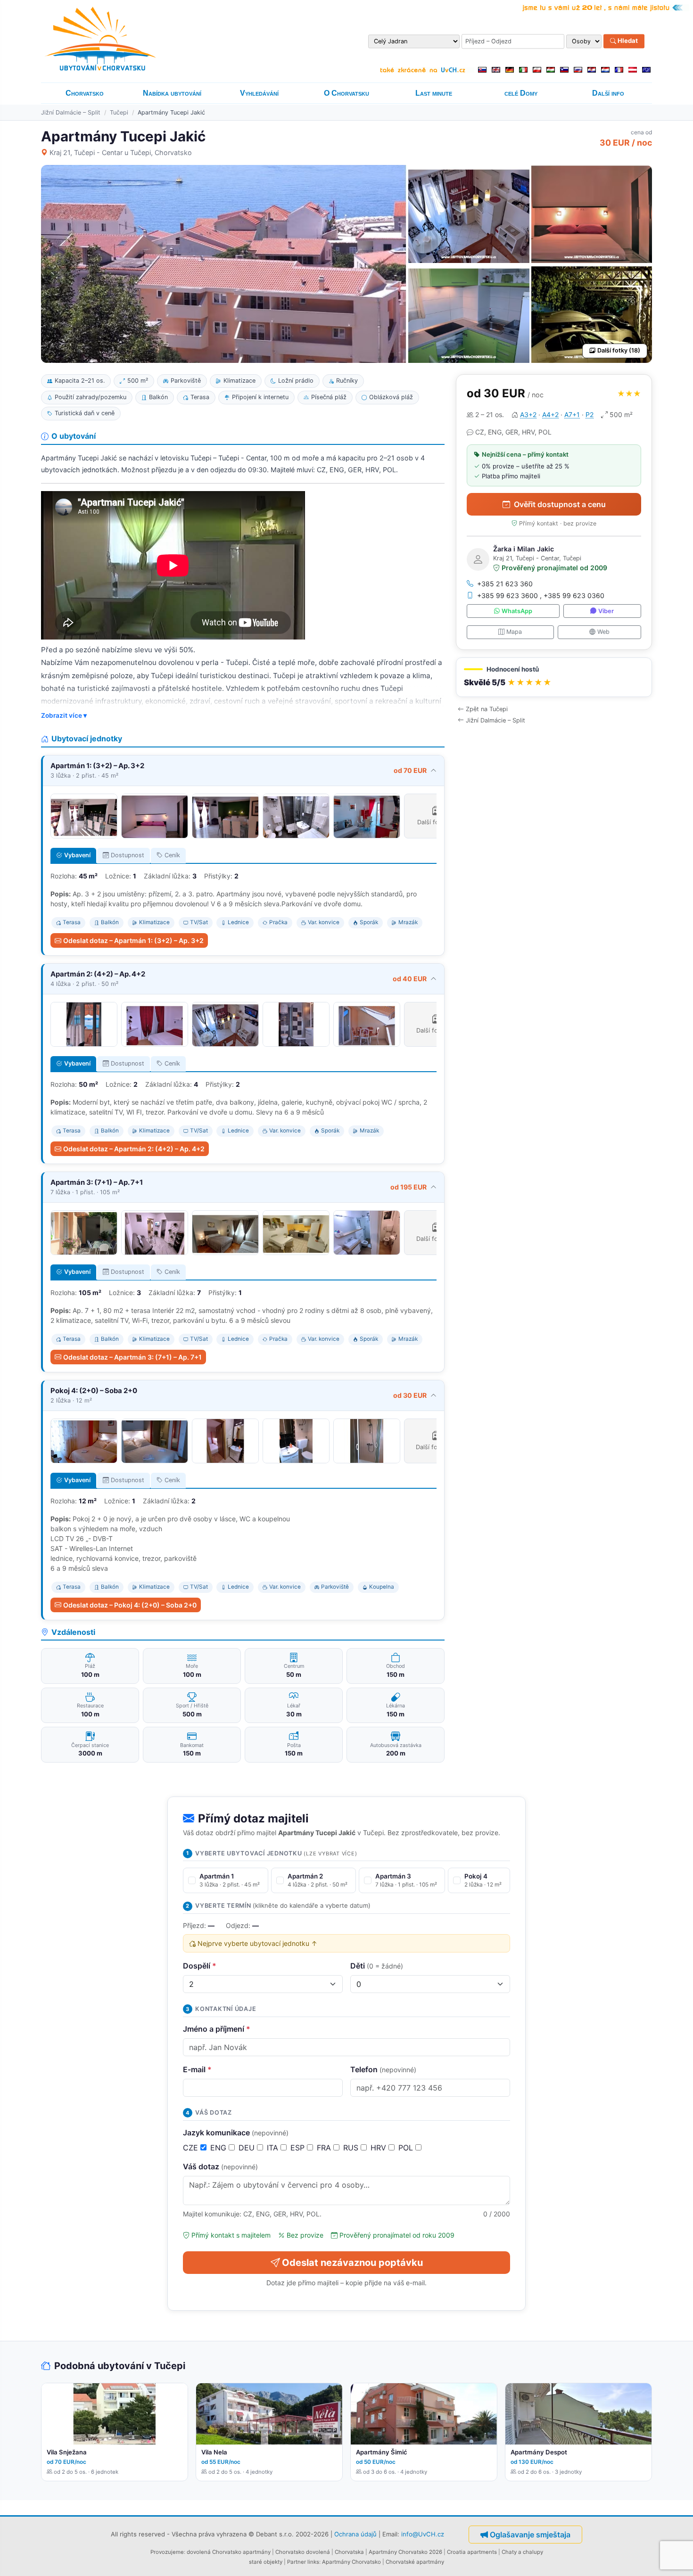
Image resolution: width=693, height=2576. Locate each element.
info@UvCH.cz (423, 2534)
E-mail (197, 2069)
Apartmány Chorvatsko (351, 2562)
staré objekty (266, 2562)
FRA (325, 2148)
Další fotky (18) (619, 350)
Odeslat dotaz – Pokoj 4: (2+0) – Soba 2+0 (130, 1605)
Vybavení (77, 855)
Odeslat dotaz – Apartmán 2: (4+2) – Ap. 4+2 (134, 1149)
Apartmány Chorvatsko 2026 (405, 2552)
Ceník (172, 855)
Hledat (627, 41)
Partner (297, 2562)
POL (407, 2148)
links (313, 2562)
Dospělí (200, 1966)
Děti (377, 1966)
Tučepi (119, 112)
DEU (248, 2148)
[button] (554, 677)
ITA (274, 2148)
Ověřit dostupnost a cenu (560, 504)
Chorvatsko (85, 93)
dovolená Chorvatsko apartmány (229, 2552)
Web (603, 632)
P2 (590, 414)
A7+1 (572, 414)
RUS (352, 2148)
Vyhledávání (259, 93)
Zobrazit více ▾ (64, 715)
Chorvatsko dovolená (303, 2552)
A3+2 (528, 414)
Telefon (383, 2069)
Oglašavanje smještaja (530, 2535)
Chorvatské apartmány (415, 2562)
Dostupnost (128, 855)
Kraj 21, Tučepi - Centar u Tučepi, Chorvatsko (121, 152)
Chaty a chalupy (522, 2552)
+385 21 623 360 (505, 584)
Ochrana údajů (355, 2534)
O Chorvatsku (346, 93)
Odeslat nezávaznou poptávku (352, 2263)
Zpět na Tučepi (487, 709)
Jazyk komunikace (236, 2133)
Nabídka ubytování (172, 93)
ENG (219, 2148)
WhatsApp (517, 611)
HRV (379, 2148)
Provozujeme (167, 2552)
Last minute (434, 93)
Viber (606, 611)
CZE (192, 2148)
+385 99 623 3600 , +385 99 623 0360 (541, 595)
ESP (299, 2148)
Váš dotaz (220, 2166)
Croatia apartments (472, 2552)
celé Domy (521, 93)
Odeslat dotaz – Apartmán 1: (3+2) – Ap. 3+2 (133, 940)
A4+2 (550, 414)
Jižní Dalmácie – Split (71, 112)
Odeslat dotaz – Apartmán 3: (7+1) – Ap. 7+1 (132, 1357)
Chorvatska (349, 2552)
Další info (608, 93)
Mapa (514, 632)
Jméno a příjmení (217, 2029)
